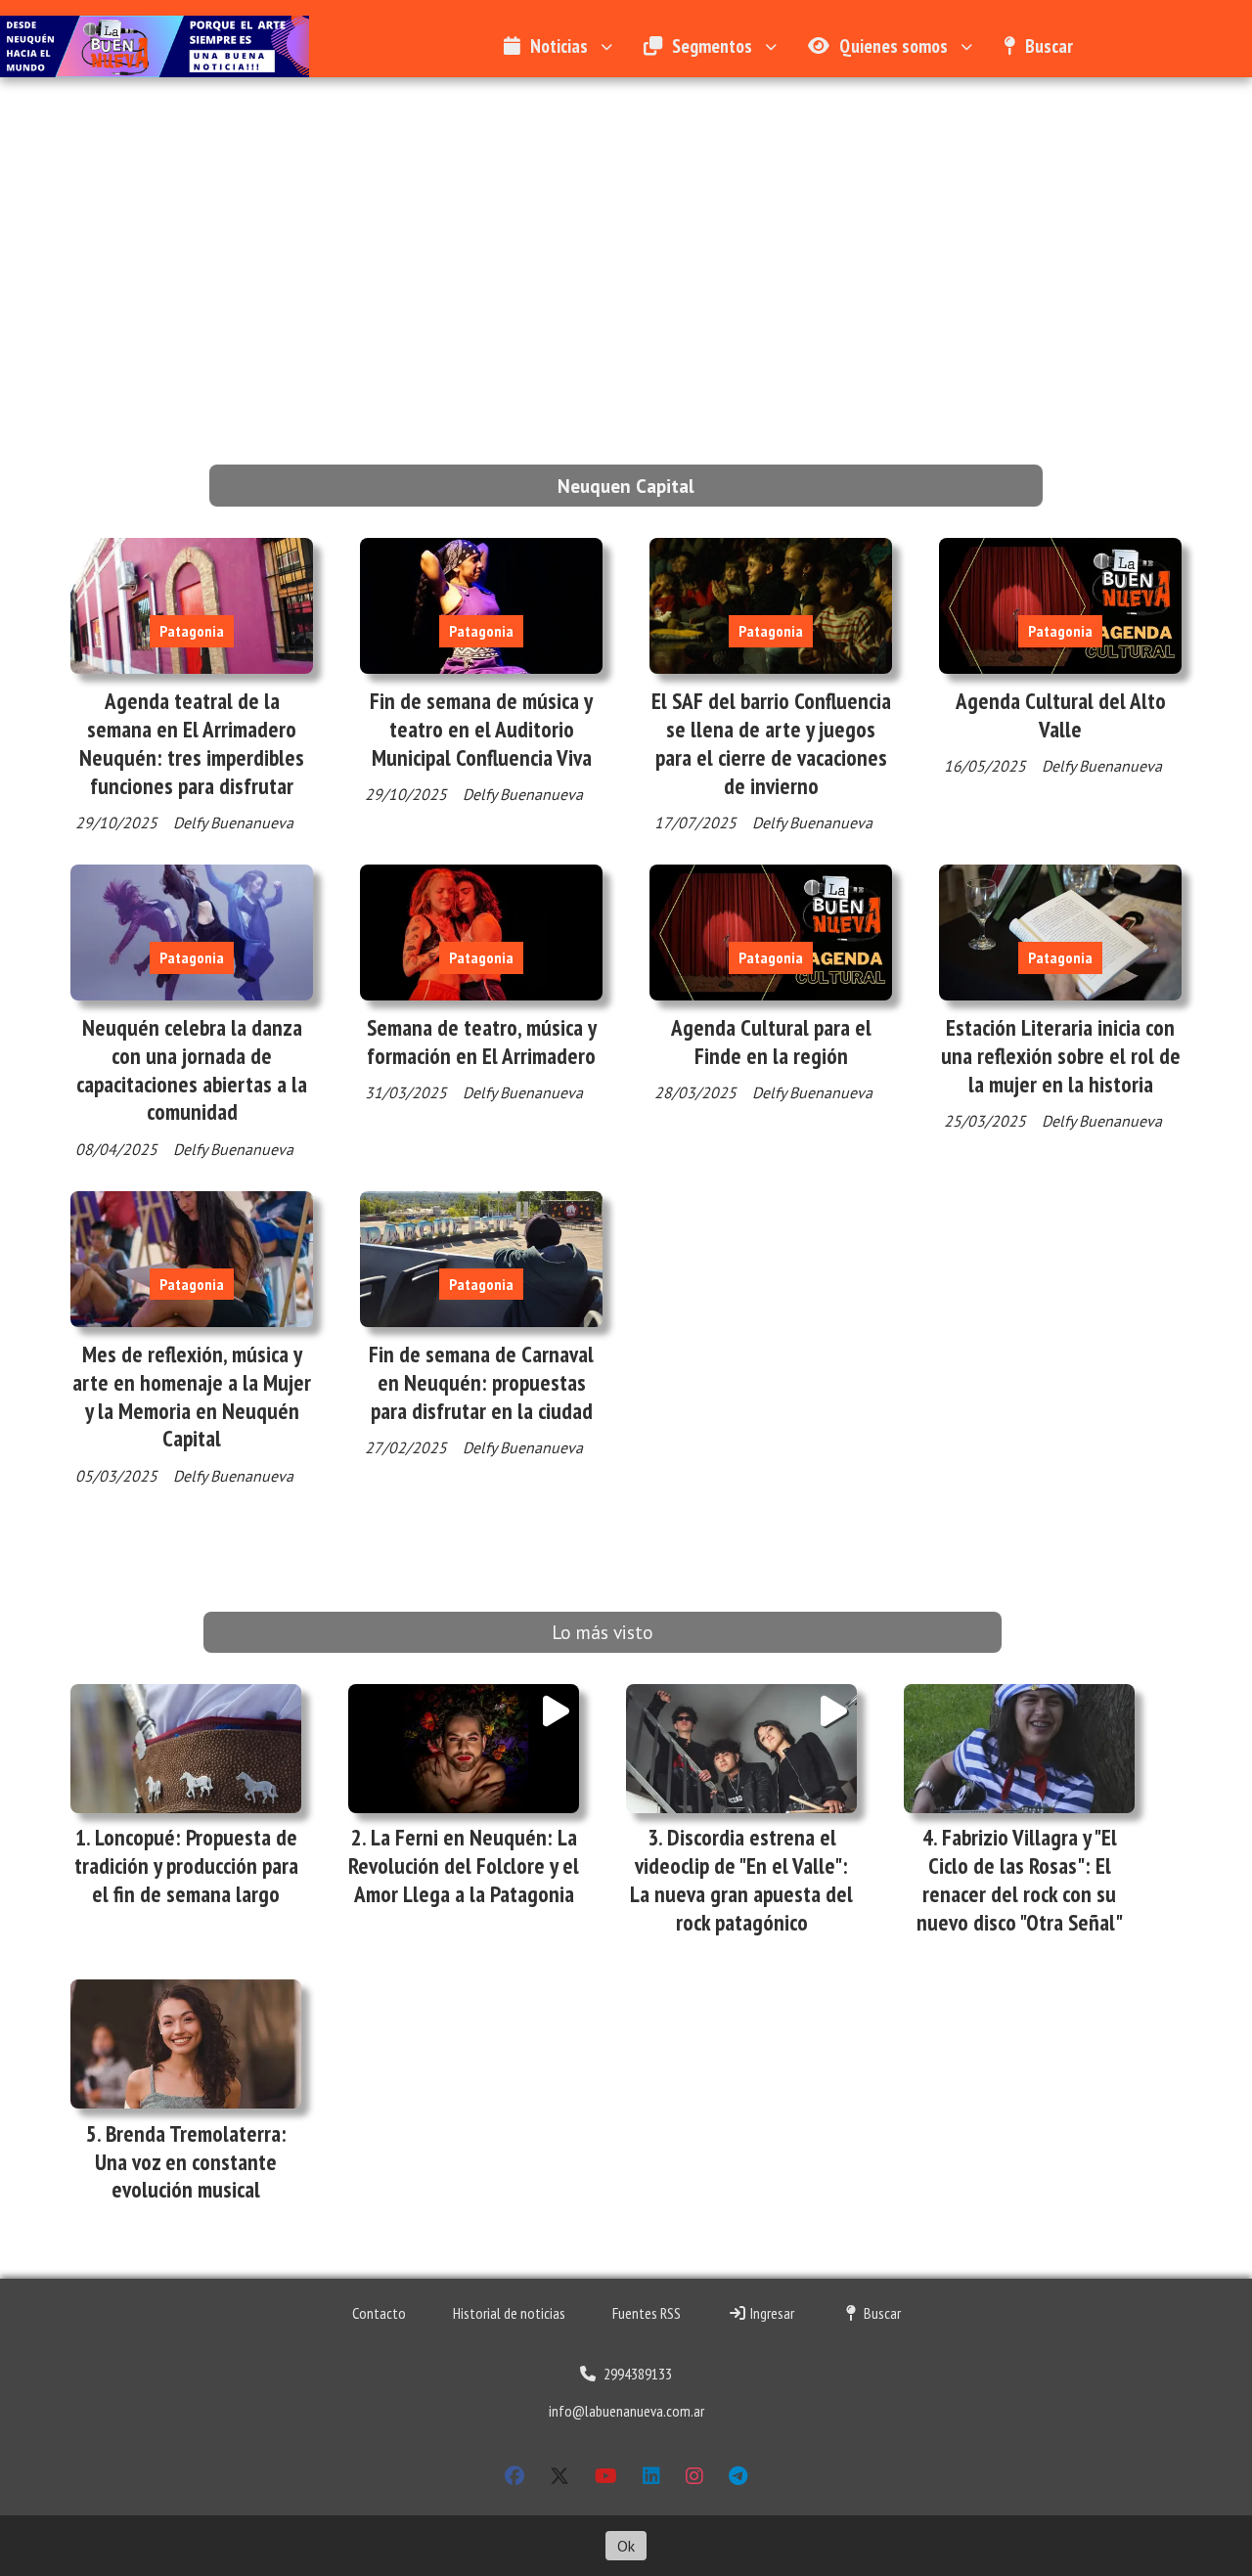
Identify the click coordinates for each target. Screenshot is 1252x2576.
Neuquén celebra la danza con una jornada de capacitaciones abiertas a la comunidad (192, 1069)
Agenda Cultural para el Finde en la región (771, 1042)
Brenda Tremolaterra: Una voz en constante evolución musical (191, 2162)
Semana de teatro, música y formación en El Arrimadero (482, 1042)
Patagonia (192, 631)
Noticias (559, 45)
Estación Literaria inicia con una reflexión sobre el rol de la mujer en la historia (1061, 1056)
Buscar (1049, 45)
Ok (626, 2546)
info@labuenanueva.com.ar (626, 2411)
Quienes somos (894, 45)
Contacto (379, 2313)
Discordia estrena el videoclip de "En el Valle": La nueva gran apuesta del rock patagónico (741, 1879)
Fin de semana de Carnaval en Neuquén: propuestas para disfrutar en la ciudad (481, 1382)
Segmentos (712, 45)
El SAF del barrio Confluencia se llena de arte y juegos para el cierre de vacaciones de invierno (771, 743)
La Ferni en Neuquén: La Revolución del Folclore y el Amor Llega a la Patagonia (464, 1865)
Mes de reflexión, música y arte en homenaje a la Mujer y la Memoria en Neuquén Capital (192, 1396)
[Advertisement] (626, 224)
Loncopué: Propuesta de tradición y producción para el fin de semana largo (186, 1865)
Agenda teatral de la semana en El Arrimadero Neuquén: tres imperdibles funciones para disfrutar (192, 743)
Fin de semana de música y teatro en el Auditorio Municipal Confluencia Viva (481, 729)
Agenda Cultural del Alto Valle (1061, 715)
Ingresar (771, 2313)
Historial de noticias (509, 2313)
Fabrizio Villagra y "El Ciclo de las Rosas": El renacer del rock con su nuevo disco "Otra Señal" (1020, 1879)
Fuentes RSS (647, 2313)
